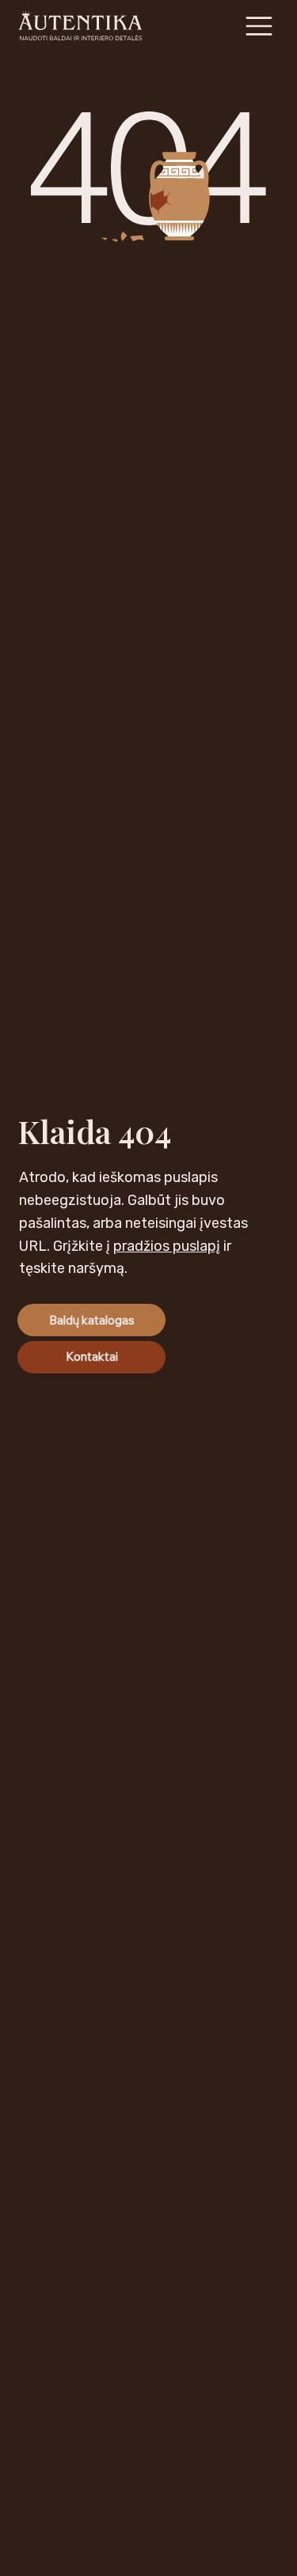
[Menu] (260, 26)
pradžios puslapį (167, 1246)
